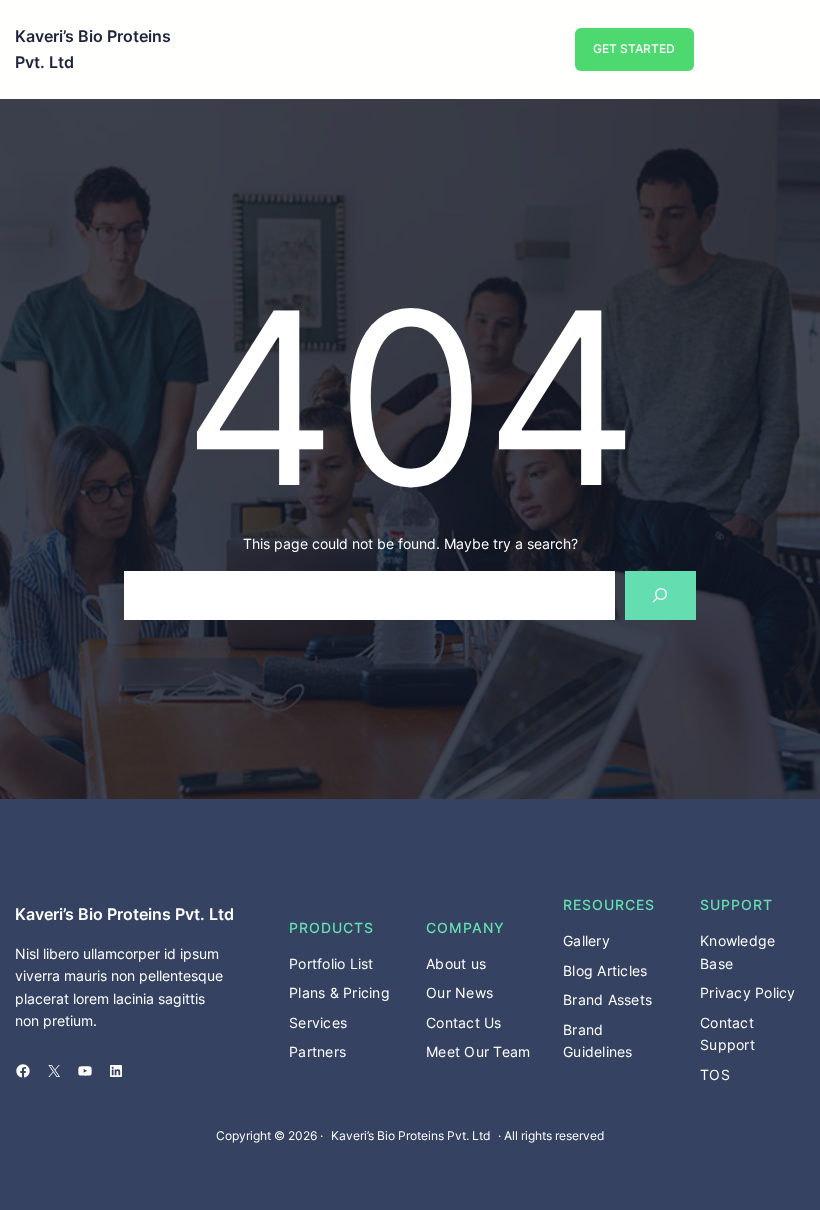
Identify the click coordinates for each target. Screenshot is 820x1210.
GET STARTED (634, 48)
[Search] (660, 595)
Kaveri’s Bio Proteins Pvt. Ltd (124, 914)
